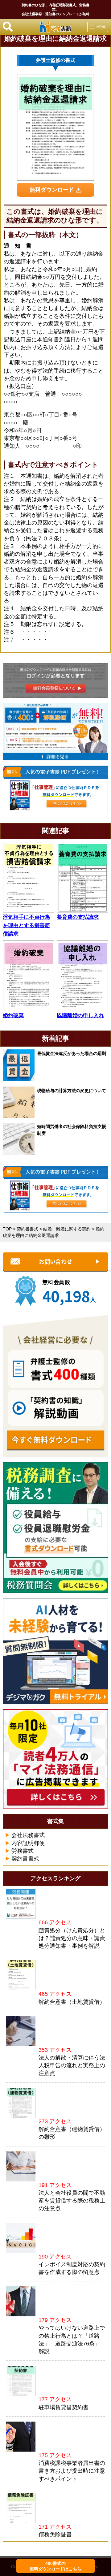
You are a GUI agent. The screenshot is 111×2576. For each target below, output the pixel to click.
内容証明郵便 (28, 1843)
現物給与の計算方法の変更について (72, 1091)
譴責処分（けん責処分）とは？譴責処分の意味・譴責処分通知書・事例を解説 (72, 1938)
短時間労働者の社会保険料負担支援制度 (72, 1130)
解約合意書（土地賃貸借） (72, 2002)
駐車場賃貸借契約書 (64, 2407)
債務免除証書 (55, 2535)
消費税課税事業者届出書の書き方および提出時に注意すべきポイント (72, 2471)
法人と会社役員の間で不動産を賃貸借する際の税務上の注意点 (72, 2201)
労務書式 (23, 1851)
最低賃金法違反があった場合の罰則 (72, 1053)
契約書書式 (25, 1859)
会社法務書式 (28, 1835)
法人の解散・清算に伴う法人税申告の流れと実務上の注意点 (72, 2065)
